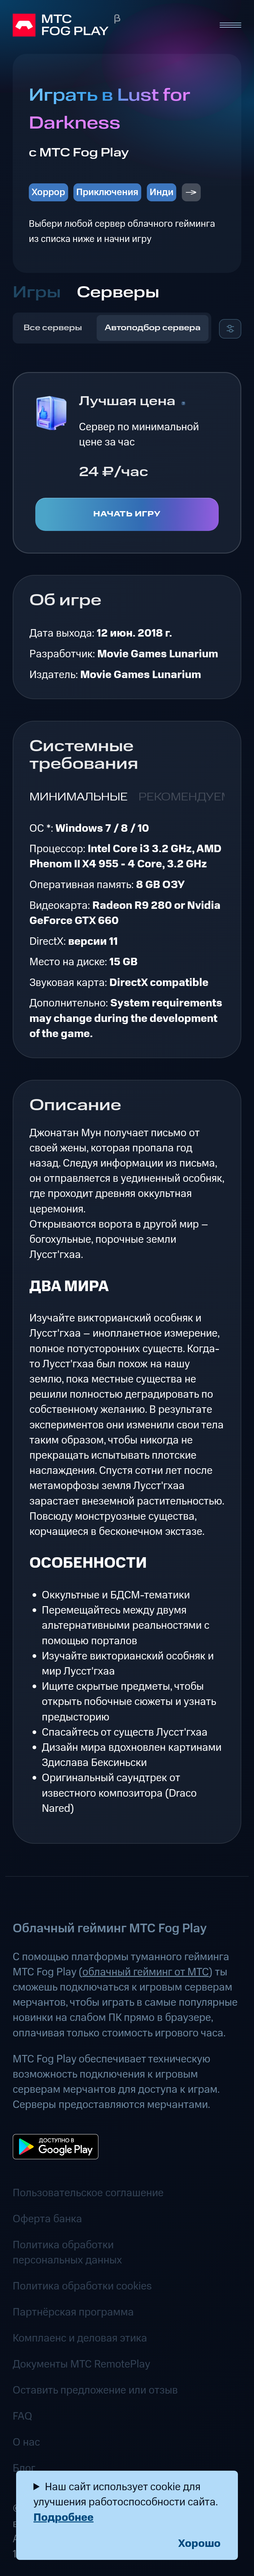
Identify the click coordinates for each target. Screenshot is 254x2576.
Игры (37, 293)
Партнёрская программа (73, 2312)
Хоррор (48, 192)
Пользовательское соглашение (88, 2193)
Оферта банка (47, 2219)
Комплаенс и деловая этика (80, 2338)
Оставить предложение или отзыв (95, 2390)
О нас (26, 2442)
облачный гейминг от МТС (146, 1972)
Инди (162, 192)
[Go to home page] (110, 25)
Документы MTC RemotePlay (81, 2364)
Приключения (107, 192)
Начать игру (127, 514)
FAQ (22, 2416)
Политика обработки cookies (82, 2286)
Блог (24, 2468)
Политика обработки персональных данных (67, 2253)
